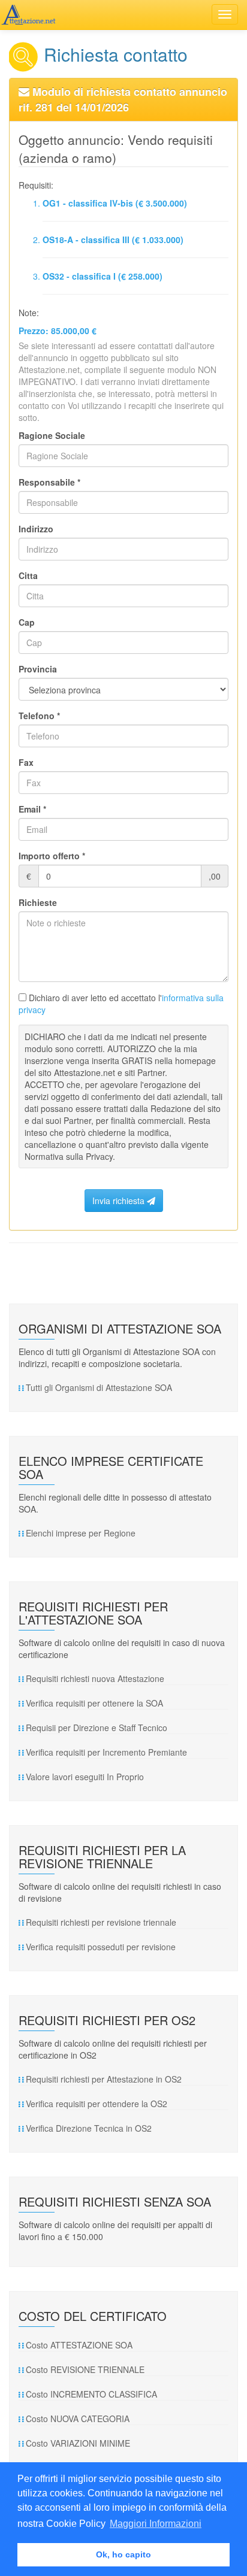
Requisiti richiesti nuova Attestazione (95, 1678)
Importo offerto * (52, 856)
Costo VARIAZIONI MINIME (78, 2443)
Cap (27, 622)
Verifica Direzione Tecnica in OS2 (89, 2128)
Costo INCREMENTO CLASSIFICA (91, 2394)
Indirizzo (36, 529)
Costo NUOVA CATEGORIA (78, 2419)
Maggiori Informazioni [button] (156, 2524)
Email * (32, 809)
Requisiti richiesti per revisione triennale (101, 1922)
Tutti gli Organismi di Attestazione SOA (99, 1387)
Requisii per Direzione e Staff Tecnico (97, 1728)
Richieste (38, 902)
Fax (26, 762)
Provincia (38, 669)
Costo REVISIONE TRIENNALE (85, 2369)
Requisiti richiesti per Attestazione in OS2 (104, 2079)
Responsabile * (49, 482)
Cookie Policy (76, 2524)
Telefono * (39, 716)
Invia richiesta (120, 1201)
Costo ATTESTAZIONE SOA (79, 2345)
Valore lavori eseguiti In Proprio (85, 1777)
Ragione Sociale (52, 435)
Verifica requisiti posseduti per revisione (101, 1947)
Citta (28, 575)
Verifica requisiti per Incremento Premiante (106, 1752)
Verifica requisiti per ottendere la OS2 (97, 2104)
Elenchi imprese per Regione (81, 1533)
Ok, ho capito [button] (123, 2554)
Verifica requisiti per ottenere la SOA (94, 1703)
